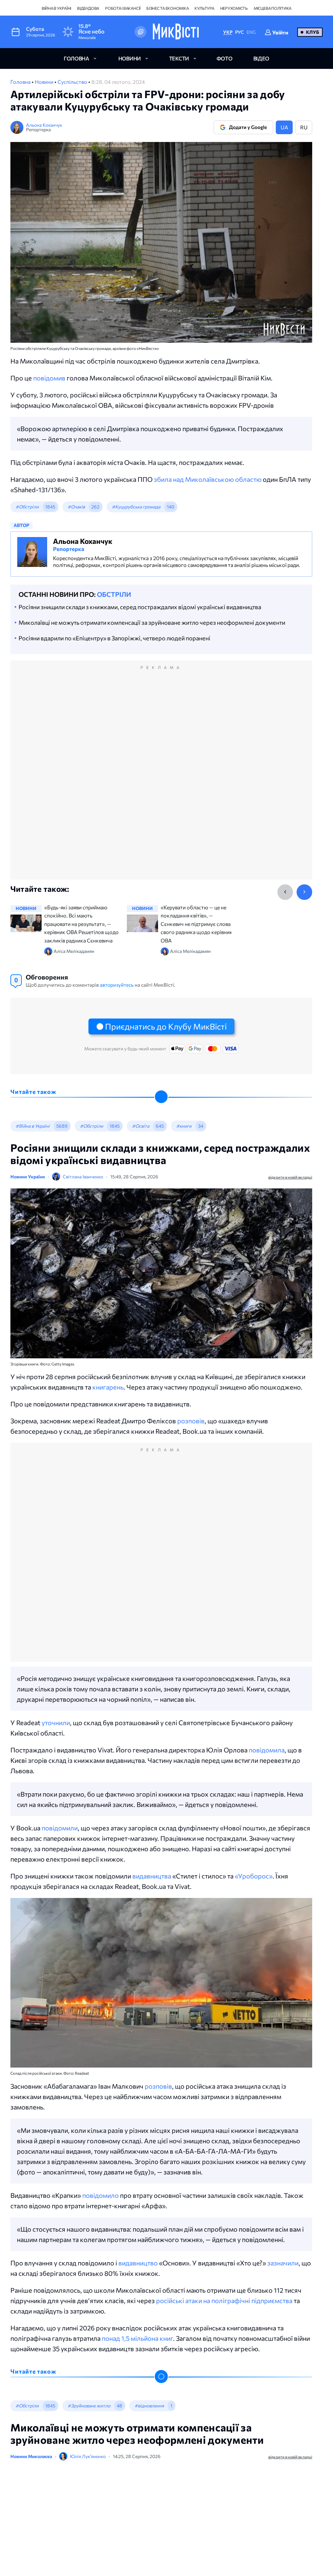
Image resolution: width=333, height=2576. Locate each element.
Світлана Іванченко (83, 1177)
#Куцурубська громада (136, 507)
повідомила (267, 1750)
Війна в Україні (56, 8)
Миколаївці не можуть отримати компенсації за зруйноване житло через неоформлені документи (152, 622)
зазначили (283, 2263)
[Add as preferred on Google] (140, 32)
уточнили (56, 1723)
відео (261, 58)
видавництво (138, 2263)
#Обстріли (27, 507)
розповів (191, 1421)
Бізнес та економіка (167, 8)
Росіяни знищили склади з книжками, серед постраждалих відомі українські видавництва (140, 607)
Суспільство (73, 82)
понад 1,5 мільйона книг (137, 2338)
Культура (204, 8)
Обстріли (114, 594)
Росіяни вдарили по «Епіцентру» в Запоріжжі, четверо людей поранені (114, 638)
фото (225, 58)
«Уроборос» (254, 1876)
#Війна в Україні (33, 1126)
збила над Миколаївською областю (208, 479)
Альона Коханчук (44, 125)
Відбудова (88, 8)
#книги (184, 1126)
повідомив (49, 378)
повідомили (60, 1828)
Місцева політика (273, 8)
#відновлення (149, 2406)
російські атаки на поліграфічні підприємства (224, 2300)
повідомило (100, 2195)
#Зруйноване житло (89, 2406)
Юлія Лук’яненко (88, 2456)
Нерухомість (234, 8)
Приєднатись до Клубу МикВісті (166, 1026)
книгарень (108, 1387)
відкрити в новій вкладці (290, 1177)
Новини (45, 82)
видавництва (152, 1876)
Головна (21, 82)
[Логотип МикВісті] (176, 32)
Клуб (313, 32)
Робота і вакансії (123, 8)
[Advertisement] (161, 777)
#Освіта (141, 1126)
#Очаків (76, 507)
